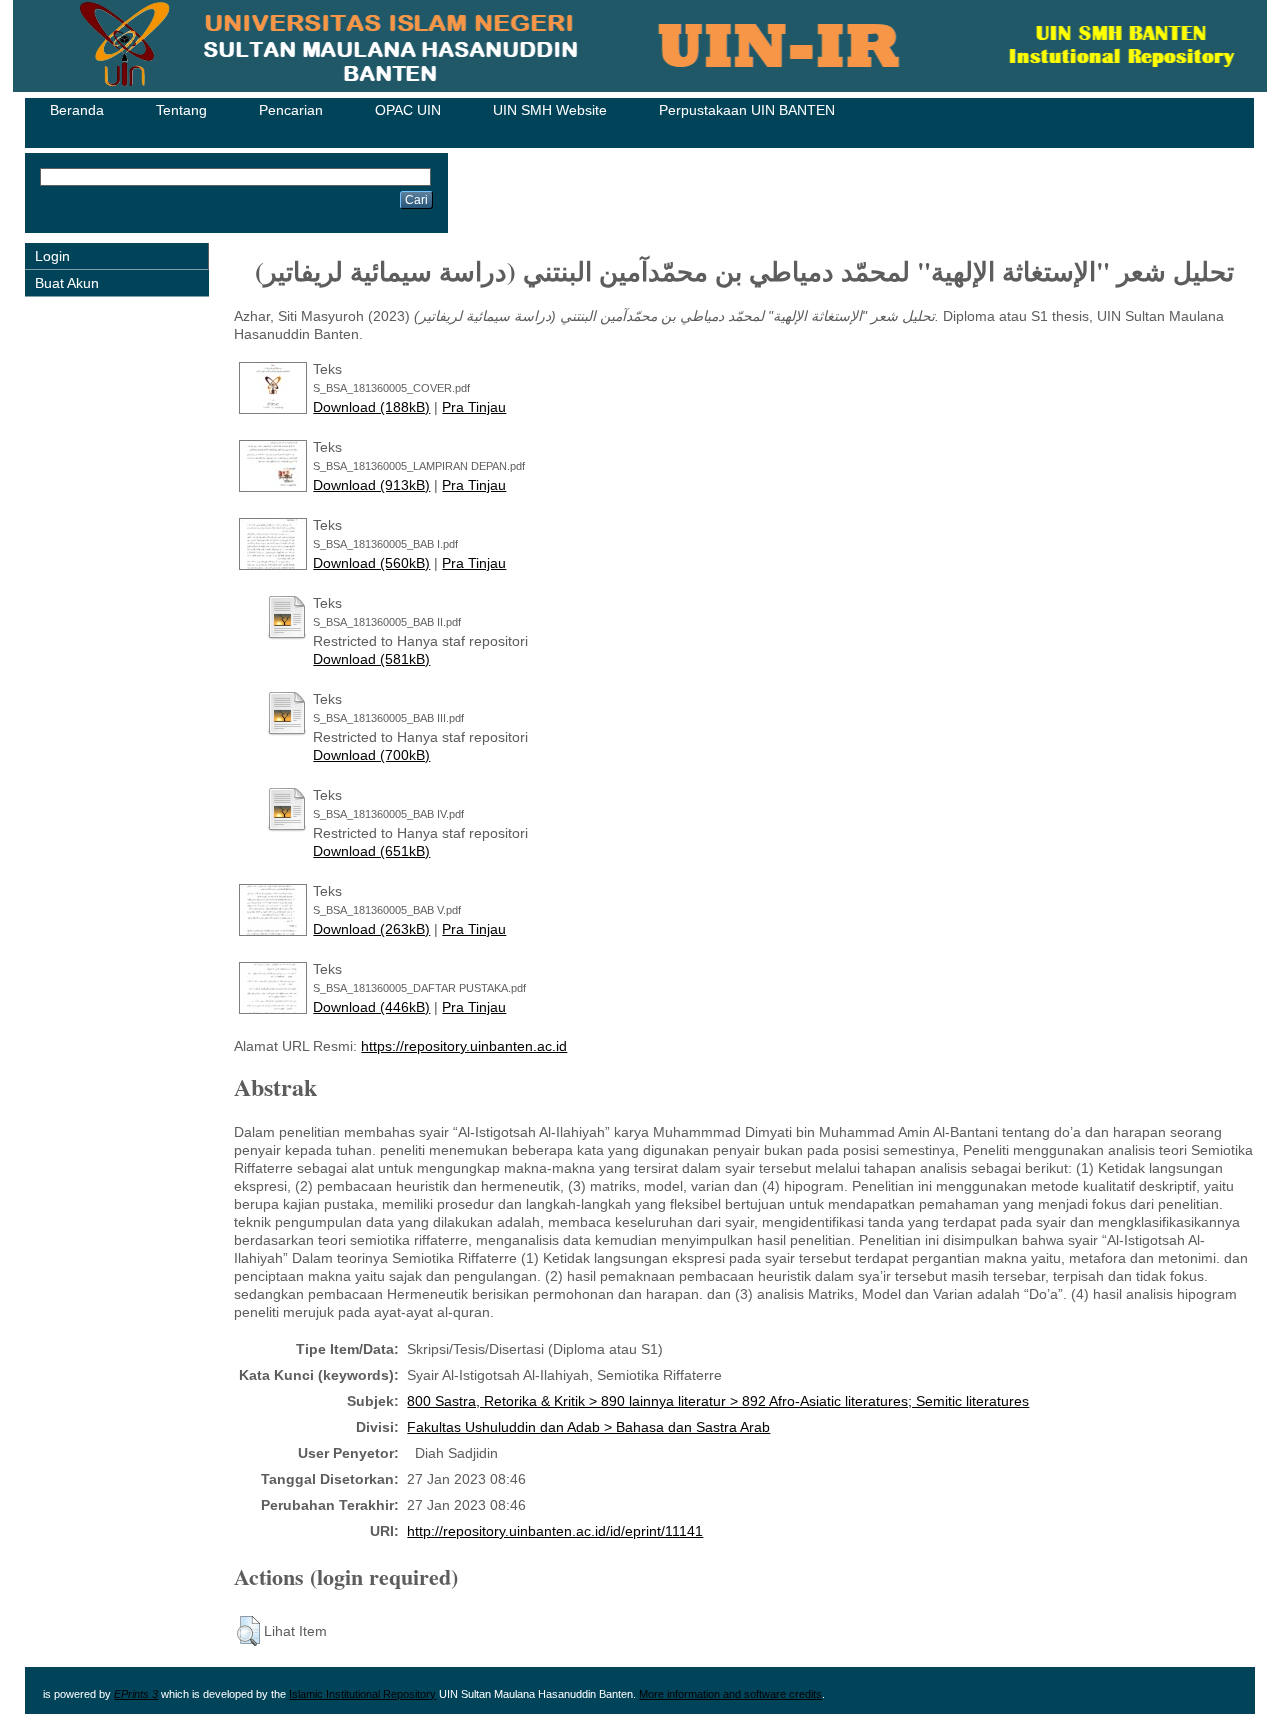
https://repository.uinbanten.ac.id (464, 1046)
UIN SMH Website (550, 110)
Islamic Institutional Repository (362, 1694)
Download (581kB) (371, 659)
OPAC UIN (408, 110)
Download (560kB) (371, 563)
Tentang (181, 110)
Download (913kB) (371, 485)
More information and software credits (730, 1694)
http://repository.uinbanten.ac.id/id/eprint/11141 (555, 1531)
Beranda (77, 110)
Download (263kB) (371, 929)
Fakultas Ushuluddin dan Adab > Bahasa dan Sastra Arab (588, 1427)
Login (52, 256)
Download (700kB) (371, 755)
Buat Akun (67, 283)
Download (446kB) (371, 1007)
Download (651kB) (371, 851)
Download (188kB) (371, 407)
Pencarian (291, 110)
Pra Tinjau (474, 407)
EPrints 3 (136, 1694)
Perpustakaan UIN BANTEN (747, 110)
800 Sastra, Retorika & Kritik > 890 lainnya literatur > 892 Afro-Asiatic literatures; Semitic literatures (718, 1401)
